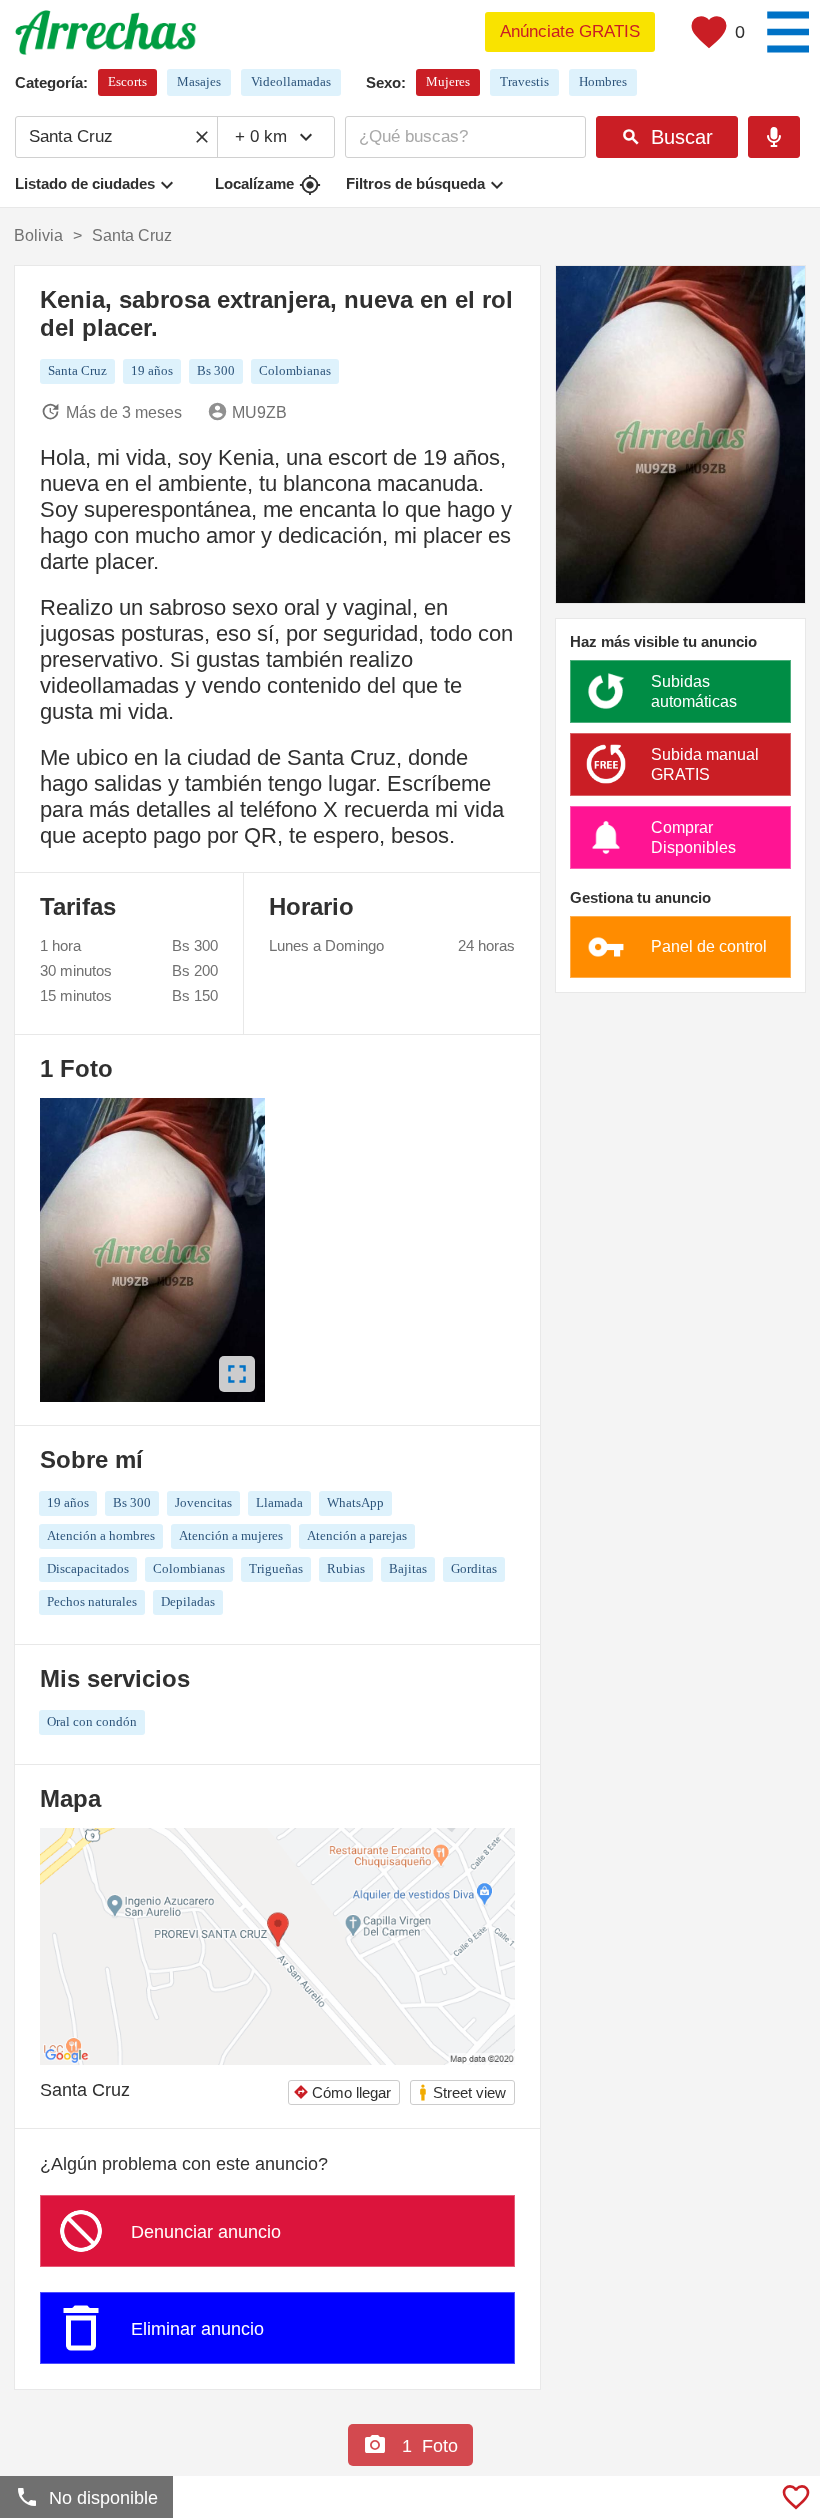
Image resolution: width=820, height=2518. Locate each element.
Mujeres (448, 81)
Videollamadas (291, 81)
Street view (461, 2092)
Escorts (127, 81)
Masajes (199, 81)
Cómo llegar (342, 2092)
